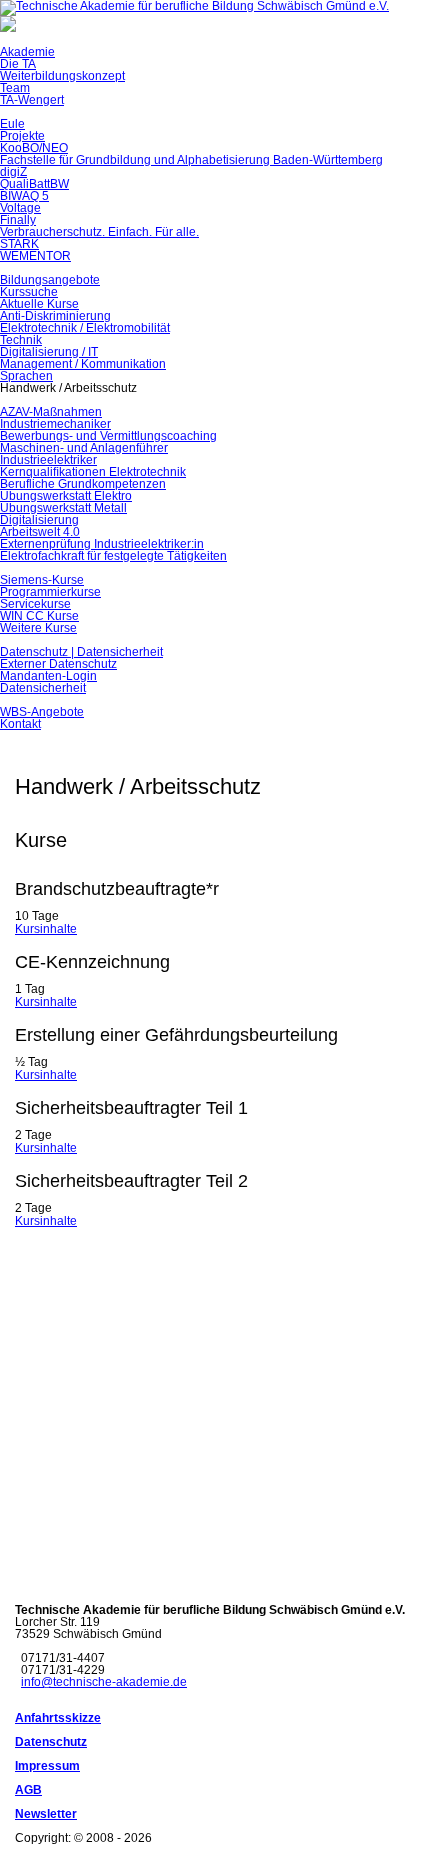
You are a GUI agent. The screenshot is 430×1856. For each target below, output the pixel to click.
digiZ (13, 172)
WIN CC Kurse (39, 616)
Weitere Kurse (38, 628)
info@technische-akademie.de (104, 1682)
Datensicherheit (43, 688)
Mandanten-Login (48, 676)
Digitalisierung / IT (49, 352)
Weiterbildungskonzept (62, 76)
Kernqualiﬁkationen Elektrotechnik (93, 472)
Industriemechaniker (55, 424)
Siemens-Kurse (42, 580)
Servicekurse (35, 604)
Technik (21, 340)
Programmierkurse (50, 592)
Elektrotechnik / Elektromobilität (85, 328)
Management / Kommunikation (83, 364)
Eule (12, 124)
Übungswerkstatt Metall (63, 508)
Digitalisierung (39, 520)
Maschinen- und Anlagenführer (84, 448)
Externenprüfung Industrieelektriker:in (102, 544)
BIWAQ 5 (24, 196)
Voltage (20, 208)
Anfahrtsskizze (58, 1718)
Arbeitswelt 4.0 (40, 532)
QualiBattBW (34, 184)
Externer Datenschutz (58, 664)
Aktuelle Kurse (39, 304)
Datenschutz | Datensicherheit (81, 652)
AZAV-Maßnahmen (51, 412)
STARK (19, 244)
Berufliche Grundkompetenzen (83, 484)
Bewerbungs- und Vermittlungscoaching (108, 436)
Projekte (22, 136)
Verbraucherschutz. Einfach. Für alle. (99, 232)
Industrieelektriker (48, 460)
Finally (18, 220)
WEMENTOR (35, 256)
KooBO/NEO (34, 148)
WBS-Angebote (42, 712)
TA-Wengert (32, 100)
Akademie (27, 52)
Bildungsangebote (50, 280)
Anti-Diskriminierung (55, 316)
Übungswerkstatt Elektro (66, 496)
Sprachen (26, 376)
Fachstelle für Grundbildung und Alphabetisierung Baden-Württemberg (191, 160)
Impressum (47, 1766)
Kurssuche (29, 292)
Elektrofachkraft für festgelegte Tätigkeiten (113, 556)
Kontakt (20, 724)
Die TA (18, 64)
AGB (28, 1790)
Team (15, 88)
